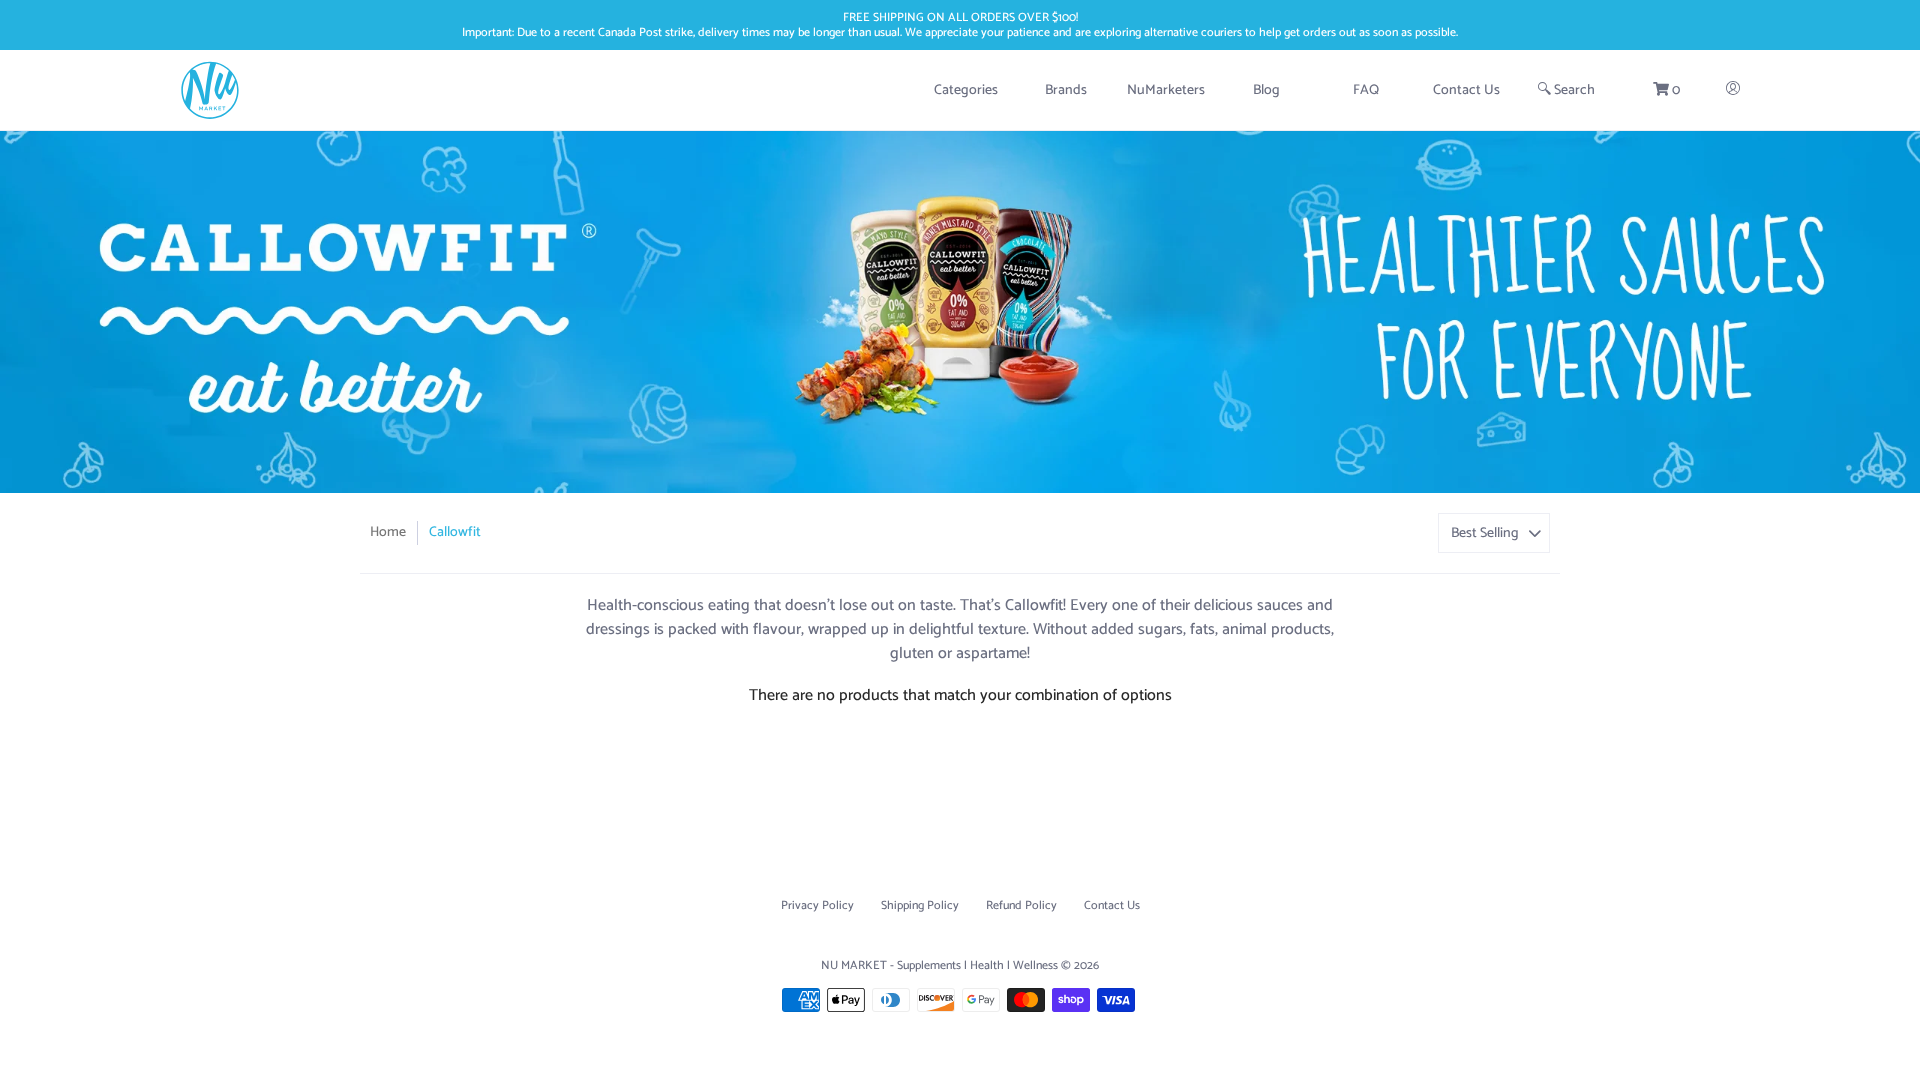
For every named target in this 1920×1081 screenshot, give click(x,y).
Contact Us (1112, 905)
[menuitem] (966, 90)
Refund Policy (1021, 905)
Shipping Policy (920, 905)
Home (388, 532)
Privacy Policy (817, 905)
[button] (1666, 90)
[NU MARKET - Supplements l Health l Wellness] (210, 90)
